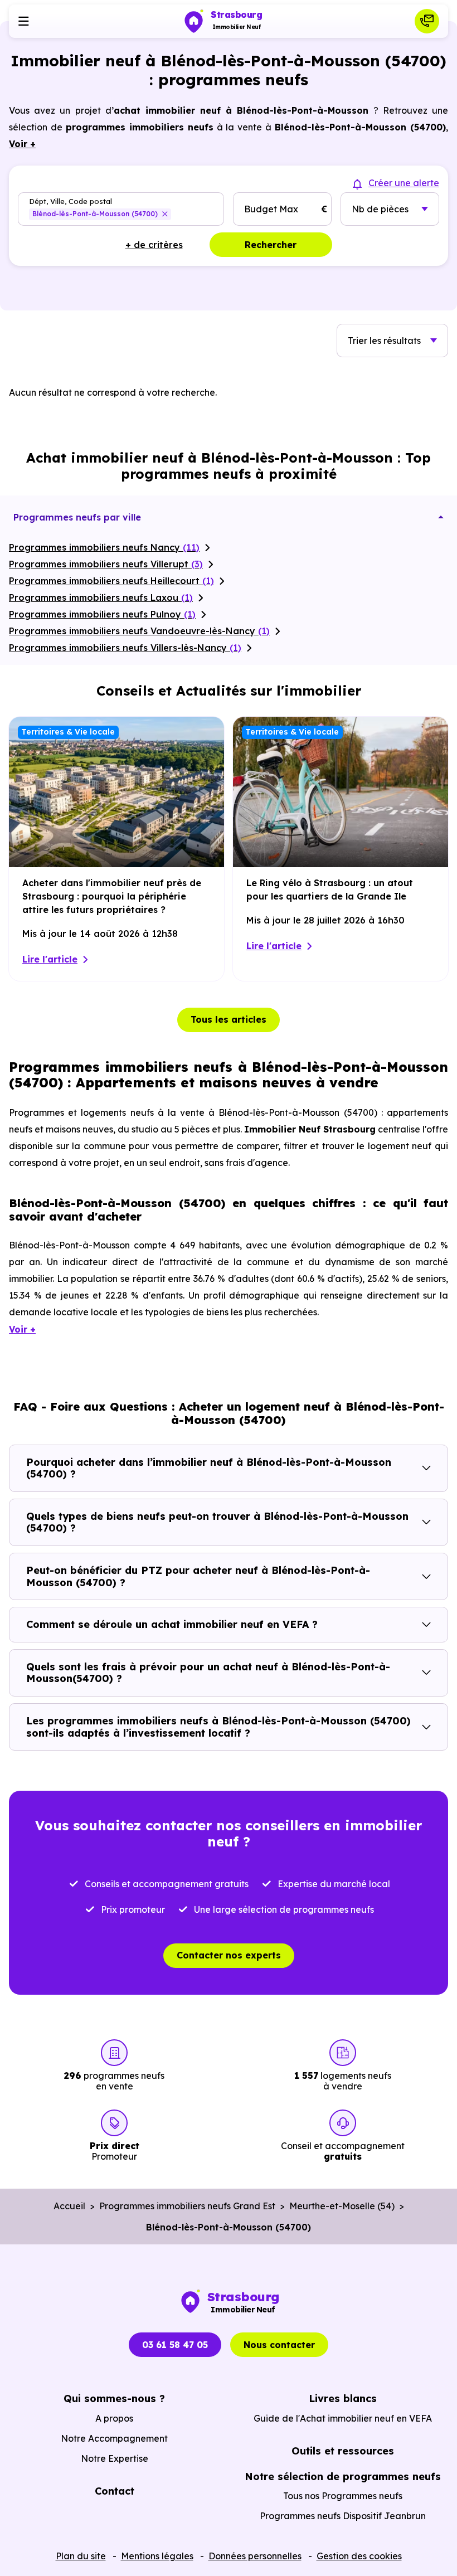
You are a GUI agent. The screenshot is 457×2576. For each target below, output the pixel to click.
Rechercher (271, 245)
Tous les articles (229, 1019)
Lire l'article (50, 959)
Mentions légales (157, 2556)
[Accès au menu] (23, 21)
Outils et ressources (343, 2451)
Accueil (69, 2206)
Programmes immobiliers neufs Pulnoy (102, 614)
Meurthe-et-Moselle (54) (342, 2206)
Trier (384, 341)
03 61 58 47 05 (175, 2345)
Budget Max (271, 209)
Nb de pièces (380, 209)
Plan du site (81, 2556)
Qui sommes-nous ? (114, 2398)
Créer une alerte (404, 183)
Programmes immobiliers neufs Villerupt (106, 564)
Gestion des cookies (359, 2556)
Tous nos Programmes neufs (343, 2496)
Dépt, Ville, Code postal (71, 201)
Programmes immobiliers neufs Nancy (104, 547)
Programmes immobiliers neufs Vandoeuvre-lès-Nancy (139, 631)
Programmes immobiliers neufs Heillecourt (111, 581)
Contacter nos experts (229, 1955)
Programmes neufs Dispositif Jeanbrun (343, 2516)
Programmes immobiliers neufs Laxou (101, 597)
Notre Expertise (115, 2458)
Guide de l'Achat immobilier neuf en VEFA (343, 2418)
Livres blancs (343, 2398)
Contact (115, 2491)
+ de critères (154, 245)
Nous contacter (279, 2345)
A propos (114, 2418)
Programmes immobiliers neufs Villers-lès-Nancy (125, 648)
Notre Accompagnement (114, 2438)
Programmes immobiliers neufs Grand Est (187, 2206)
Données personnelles (255, 2556)
